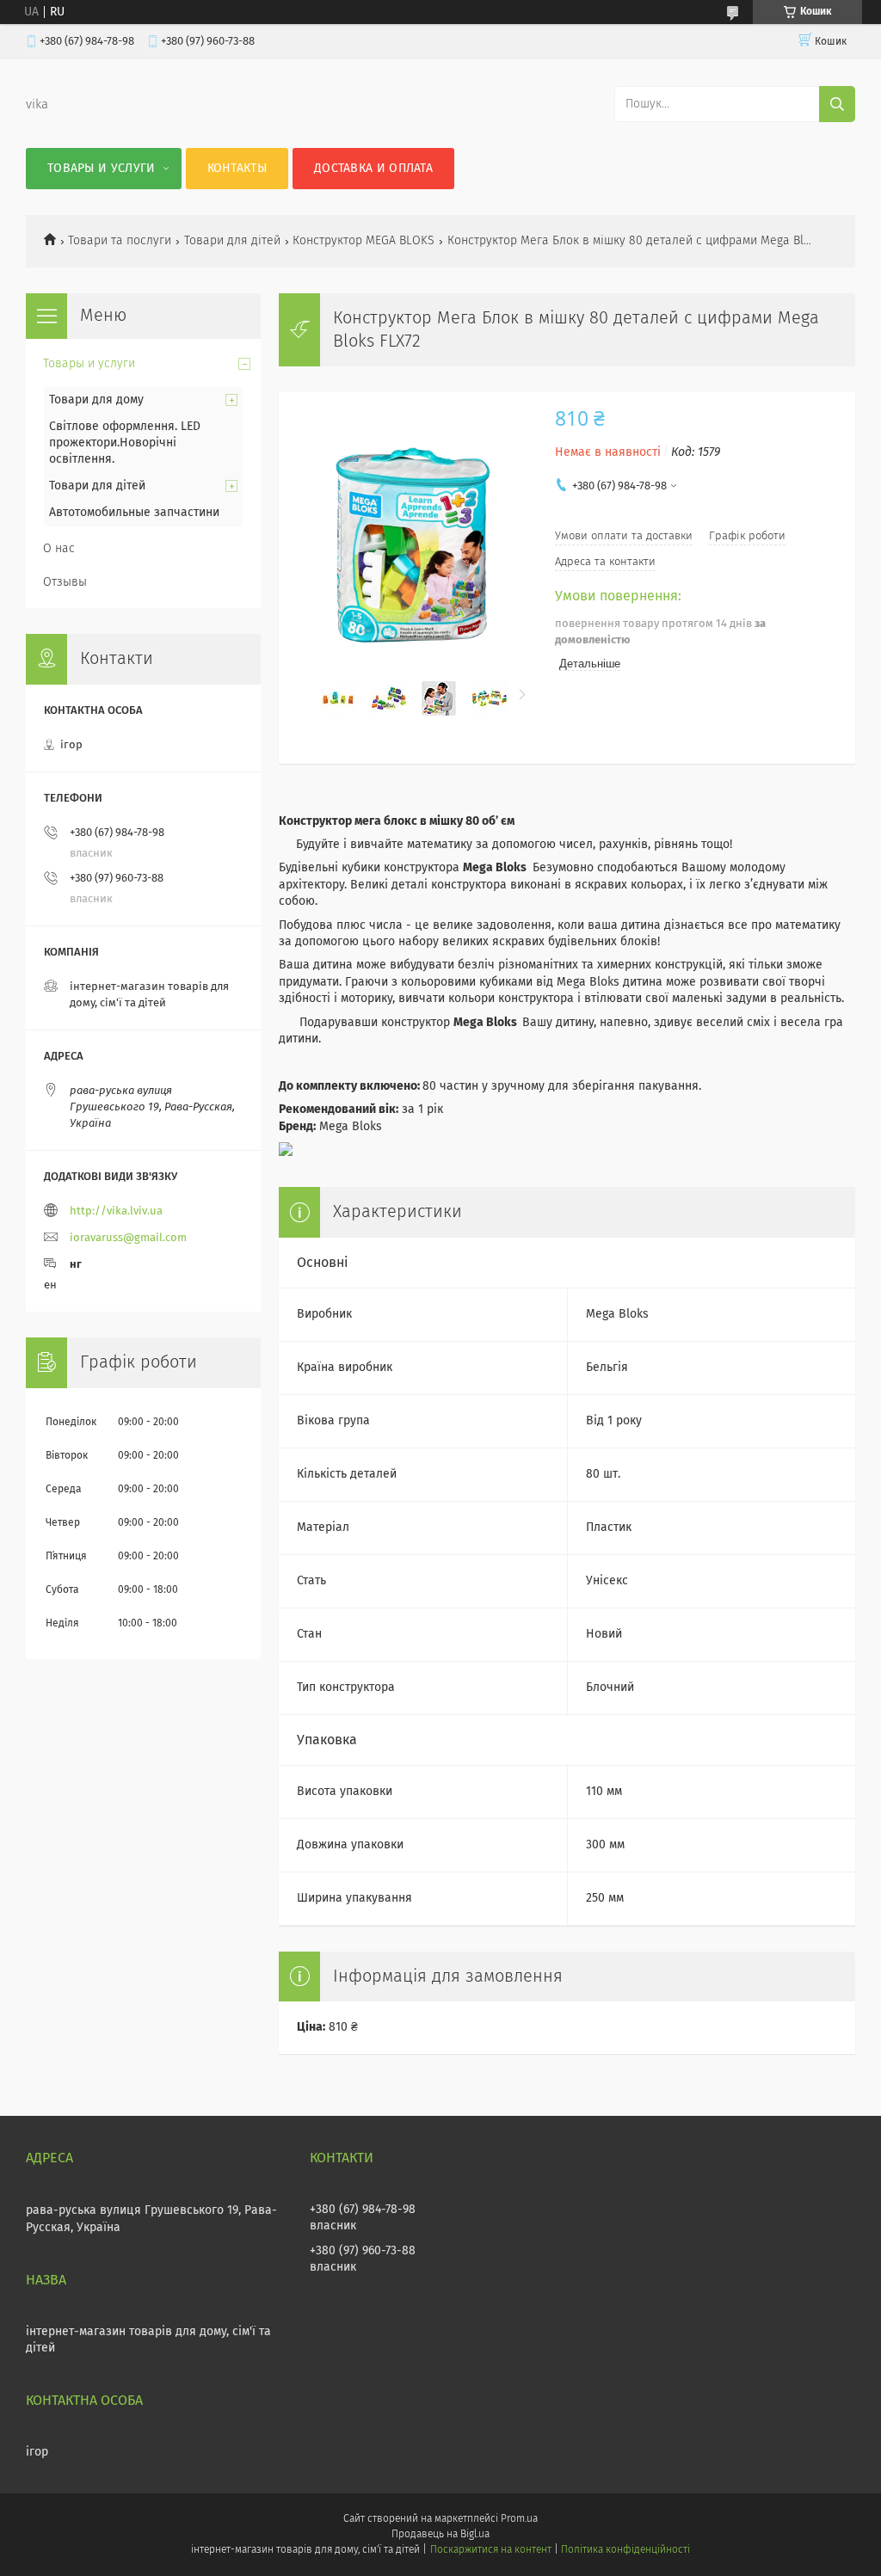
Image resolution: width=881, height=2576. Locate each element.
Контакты (237, 169)
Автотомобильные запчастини (134, 513)
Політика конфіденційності (625, 2550)
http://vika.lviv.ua (116, 1211)
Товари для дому (96, 400)
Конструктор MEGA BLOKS (363, 241)
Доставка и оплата (373, 169)
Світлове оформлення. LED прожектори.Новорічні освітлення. (125, 443)
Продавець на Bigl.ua (440, 2535)
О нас (59, 549)
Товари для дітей (232, 241)
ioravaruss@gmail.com (128, 1238)
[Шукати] (837, 104)
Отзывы (65, 582)
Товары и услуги (102, 169)
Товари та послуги (120, 241)
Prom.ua (519, 2519)
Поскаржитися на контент (491, 2550)
